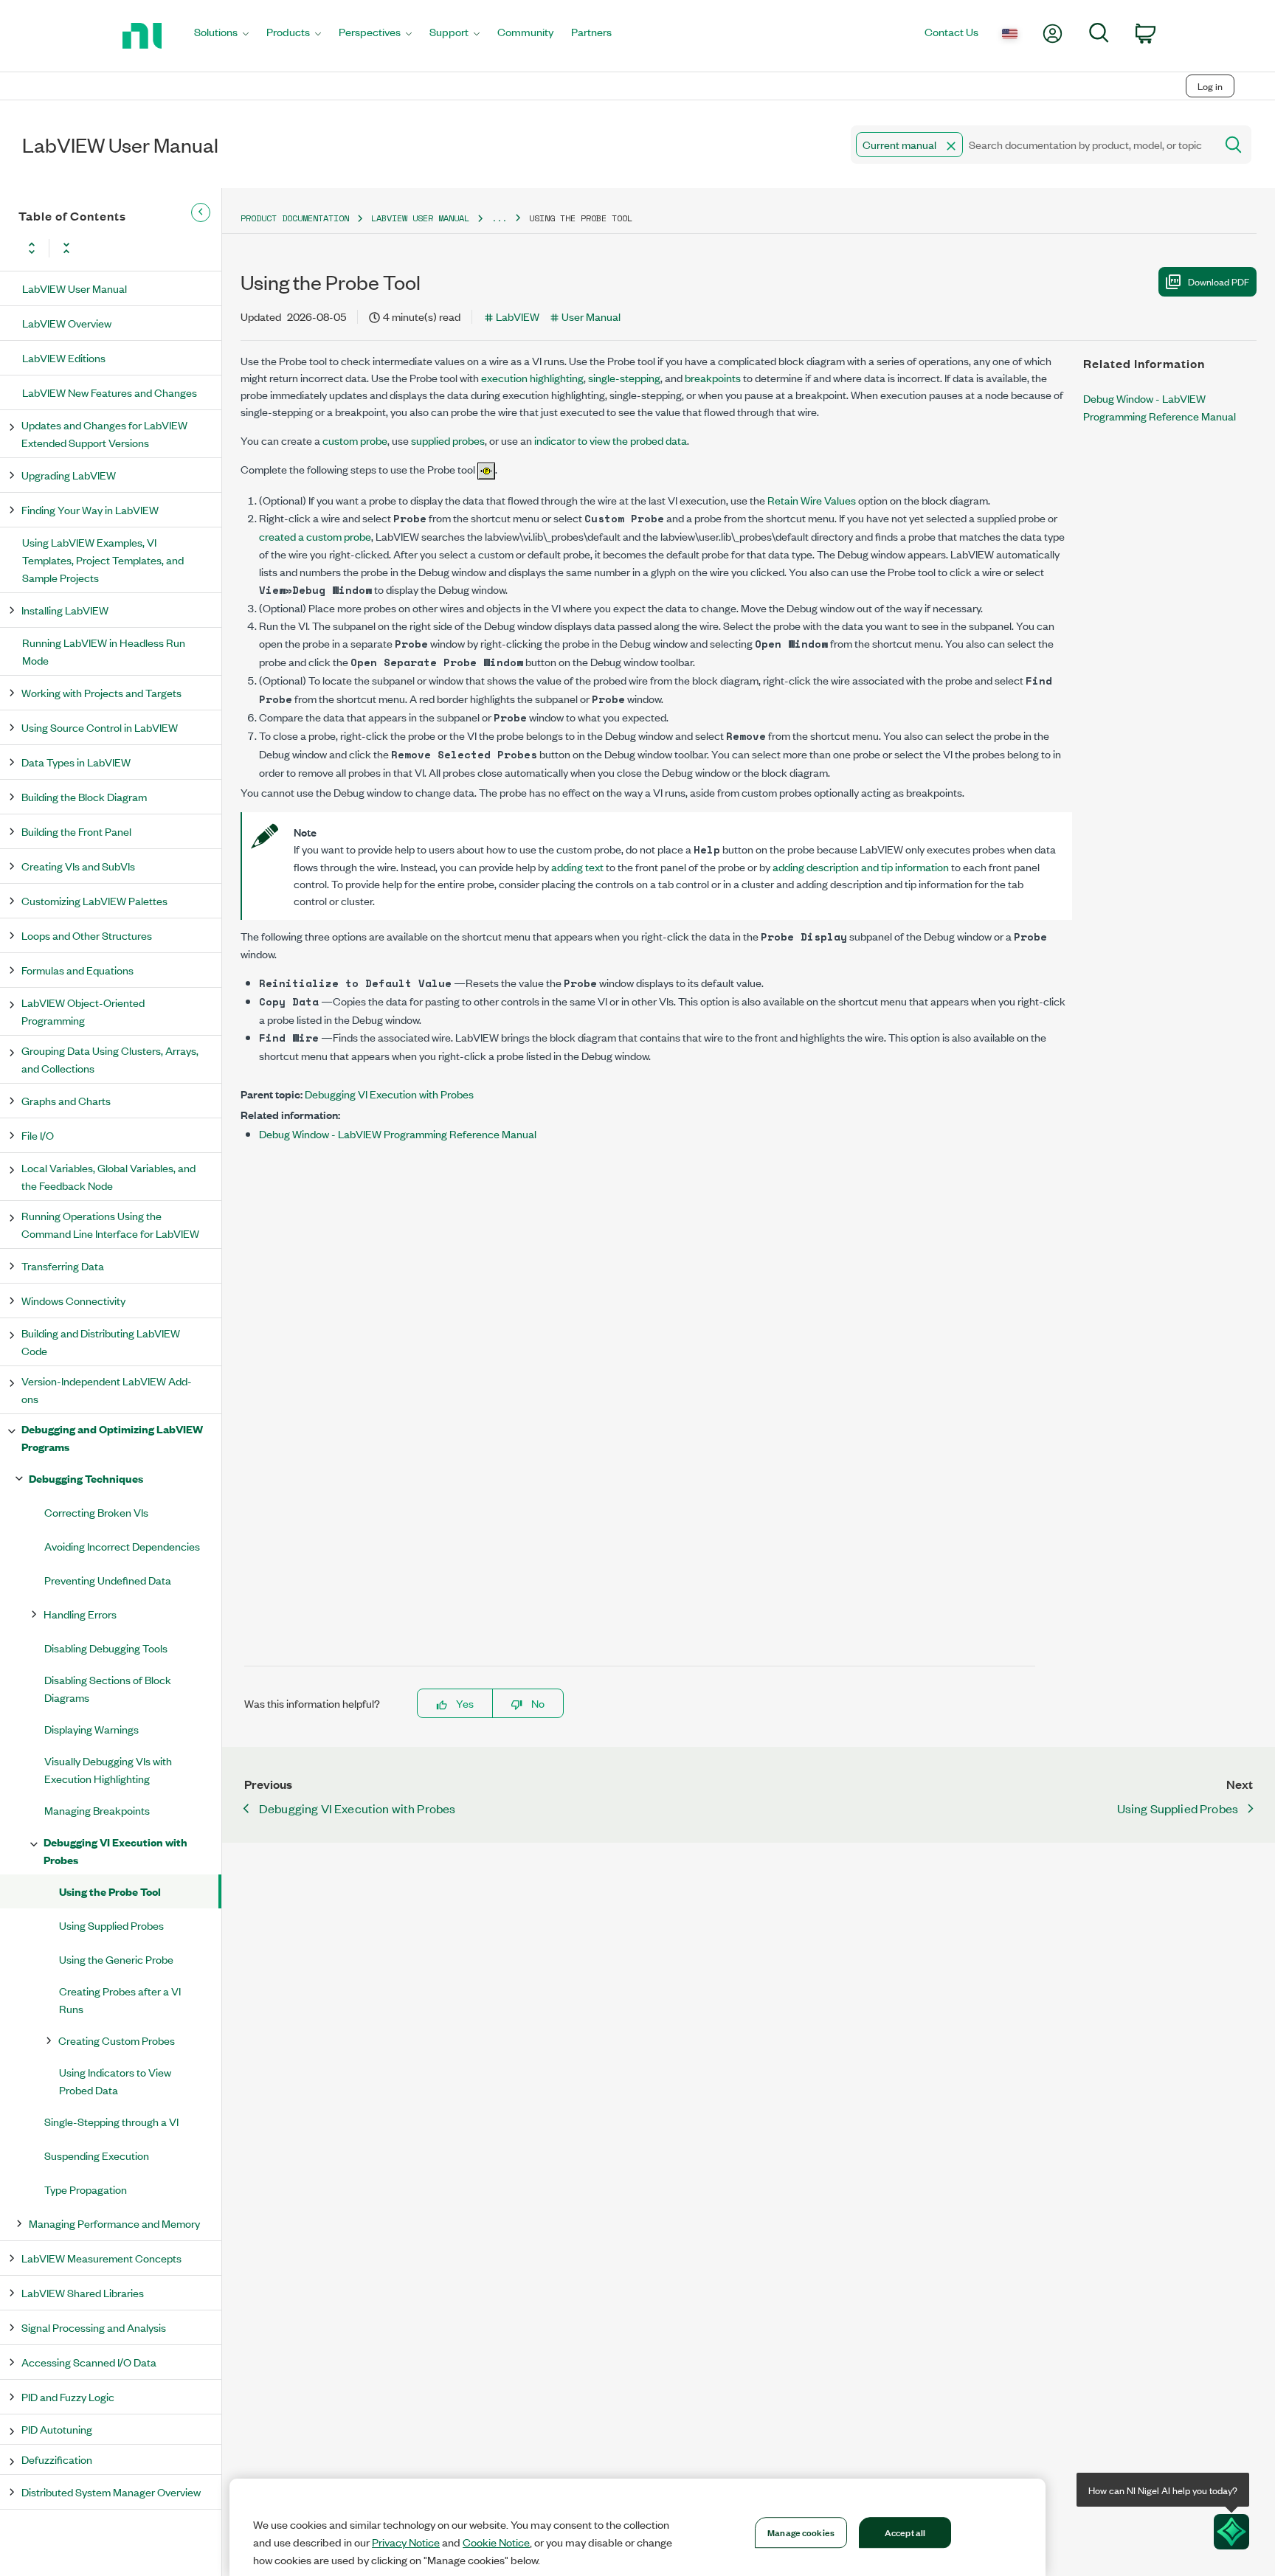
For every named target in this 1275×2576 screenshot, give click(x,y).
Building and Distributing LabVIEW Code (101, 1341)
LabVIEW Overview (67, 323)
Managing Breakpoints (97, 1810)
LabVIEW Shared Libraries (83, 2292)
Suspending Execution (97, 2155)
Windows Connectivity (73, 1300)
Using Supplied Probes (111, 1925)
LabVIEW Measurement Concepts (101, 2258)
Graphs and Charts (66, 1100)
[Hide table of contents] (201, 212)
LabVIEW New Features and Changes (110, 392)
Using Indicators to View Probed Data (115, 2081)
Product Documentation (295, 218)
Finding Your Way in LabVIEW (90, 509)
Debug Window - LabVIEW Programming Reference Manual (398, 1133)
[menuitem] (221, 36)
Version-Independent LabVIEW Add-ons (107, 1389)
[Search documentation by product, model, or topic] (1232, 145)
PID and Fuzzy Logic (68, 2396)
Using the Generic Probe (116, 1959)
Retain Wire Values (812, 500)
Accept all (905, 2532)
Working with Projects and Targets (101, 692)
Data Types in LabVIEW (76, 762)
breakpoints (713, 377)
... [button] (499, 218)
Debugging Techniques (86, 1478)
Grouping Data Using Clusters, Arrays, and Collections (110, 1059)
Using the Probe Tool (110, 1891)
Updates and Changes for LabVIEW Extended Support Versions (104, 433)
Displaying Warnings (91, 1729)
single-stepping (624, 377)
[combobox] (1032, 145)
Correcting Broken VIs (96, 1512)
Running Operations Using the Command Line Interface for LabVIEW (110, 1224)
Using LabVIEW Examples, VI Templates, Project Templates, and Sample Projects (103, 560)
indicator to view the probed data (611, 440)
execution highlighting (532, 377)
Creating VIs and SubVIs (78, 866)
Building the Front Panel (76, 831)
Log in (1210, 86)
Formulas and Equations (77, 970)
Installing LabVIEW (65, 610)
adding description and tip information (861, 866)
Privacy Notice (406, 2542)
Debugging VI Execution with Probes (115, 1850)
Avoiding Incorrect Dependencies (122, 1546)
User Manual (591, 316)
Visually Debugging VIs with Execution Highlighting (108, 1769)
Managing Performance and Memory (114, 2223)
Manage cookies (801, 2532)
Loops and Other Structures (87, 935)
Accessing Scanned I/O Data (89, 2362)
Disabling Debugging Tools (106, 1648)
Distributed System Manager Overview (111, 2492)
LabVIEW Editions (64, 357)
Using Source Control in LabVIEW (100, 727)
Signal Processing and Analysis (94, 2327)
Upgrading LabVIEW (69, 475)
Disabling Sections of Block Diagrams (108, 1688)
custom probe (355, 440)
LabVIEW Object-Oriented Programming (83, 1011)
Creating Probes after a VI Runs (120, 1999)
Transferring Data (63, 1266)
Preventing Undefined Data (108, 1580)
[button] (951, 146)
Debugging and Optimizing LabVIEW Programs (112, 1437)
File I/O (38, 1135)
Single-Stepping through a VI (111, 2121)
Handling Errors (80, 1614)
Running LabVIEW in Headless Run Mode (104, 651)
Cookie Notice (496, 2542)
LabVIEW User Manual (75, 288)
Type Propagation (86, 2189)
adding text (577, 866)
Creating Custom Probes (117, 2040)
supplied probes (448, 440)
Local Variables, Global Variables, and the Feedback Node (108, 1176)
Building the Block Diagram (84, 796)
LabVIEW (518, 316)
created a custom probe (315, 536)
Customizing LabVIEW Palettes (94, 900)
